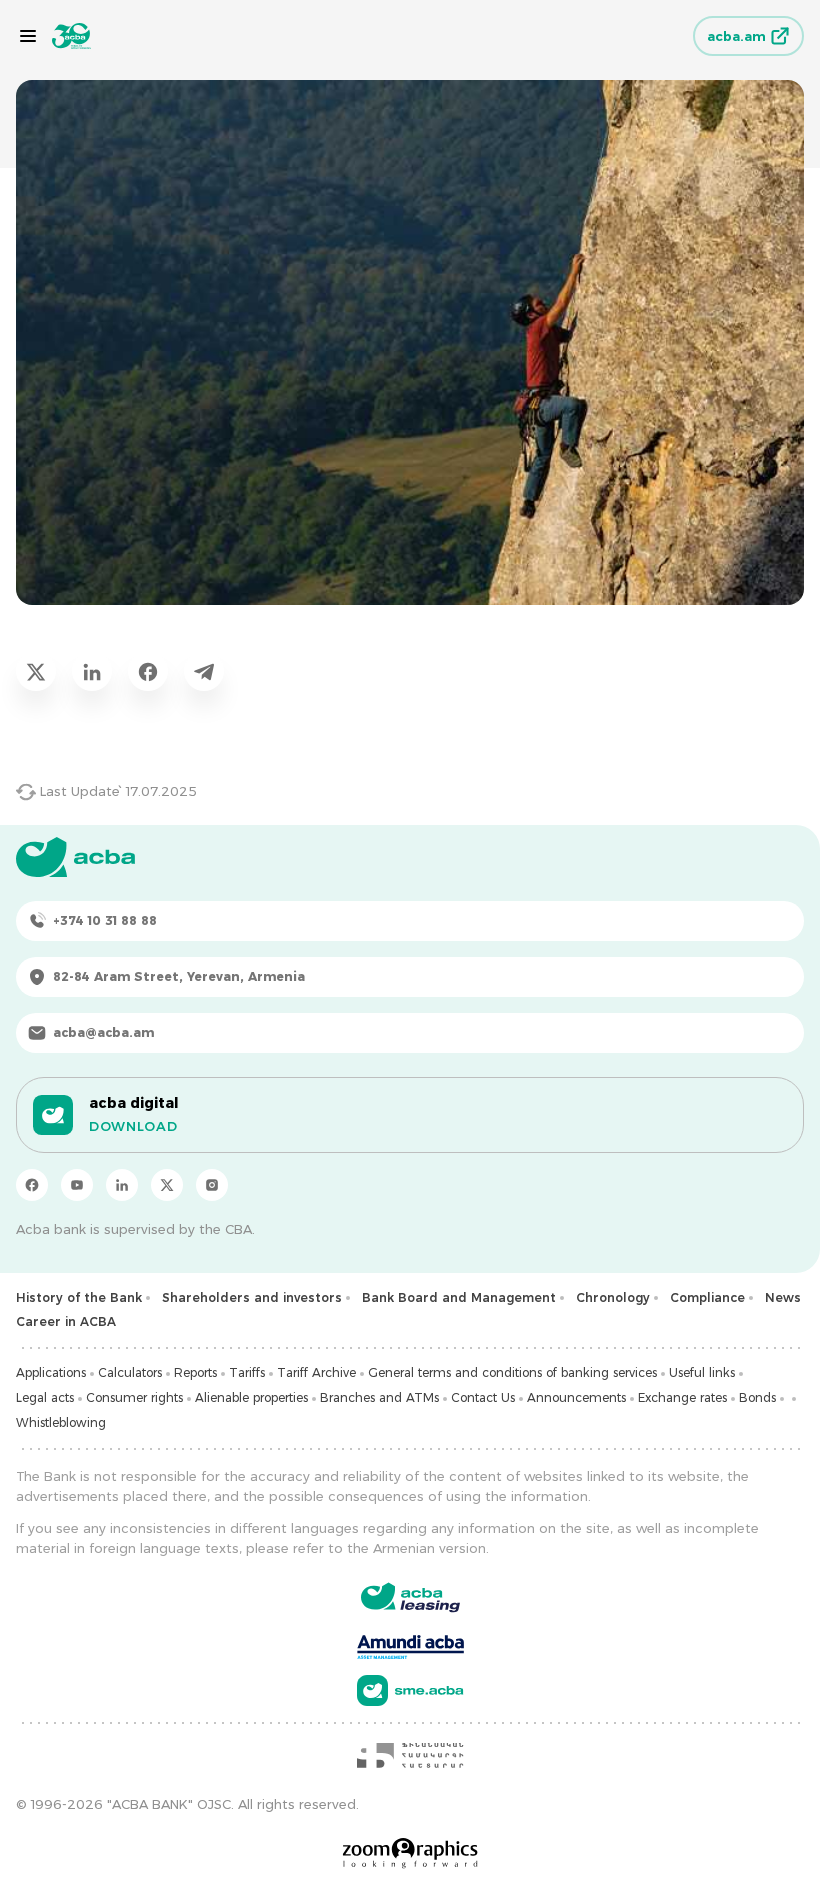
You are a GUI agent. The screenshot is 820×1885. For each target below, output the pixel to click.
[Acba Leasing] (410, 1597)
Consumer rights (134, 1397)
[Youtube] (77, 1185)
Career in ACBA (66, 1321)
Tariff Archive (316, 1372)
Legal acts (45, 1397)
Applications (51, 1372)
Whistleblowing (61, 1422)
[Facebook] (32, 1185)
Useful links (702, 1372)
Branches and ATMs (379, 1397)
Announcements (576, 1397)
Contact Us (483, 1397)
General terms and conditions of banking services (512, 1372)
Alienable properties (251, 1397)
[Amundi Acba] (410, 1644)
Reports (195, 1372)
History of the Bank (79, 1297)
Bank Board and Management (459, 1297)
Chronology (613, 1297)
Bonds (757, 1397)
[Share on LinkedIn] (92, 671)
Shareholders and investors (252, 1297)
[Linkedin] (122, 1185)
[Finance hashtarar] (410, 1755)
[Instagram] (212, 1185)
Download (133, 1126)
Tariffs (247, 1372)
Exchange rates (682, 1397)
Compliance (707, 1297)
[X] (167, 1185)
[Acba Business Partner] (410, 1690)
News (783, 1297)
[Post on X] (36, 671)
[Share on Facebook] (148, 671)
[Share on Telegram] (204, 671)
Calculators (130, 1372)
